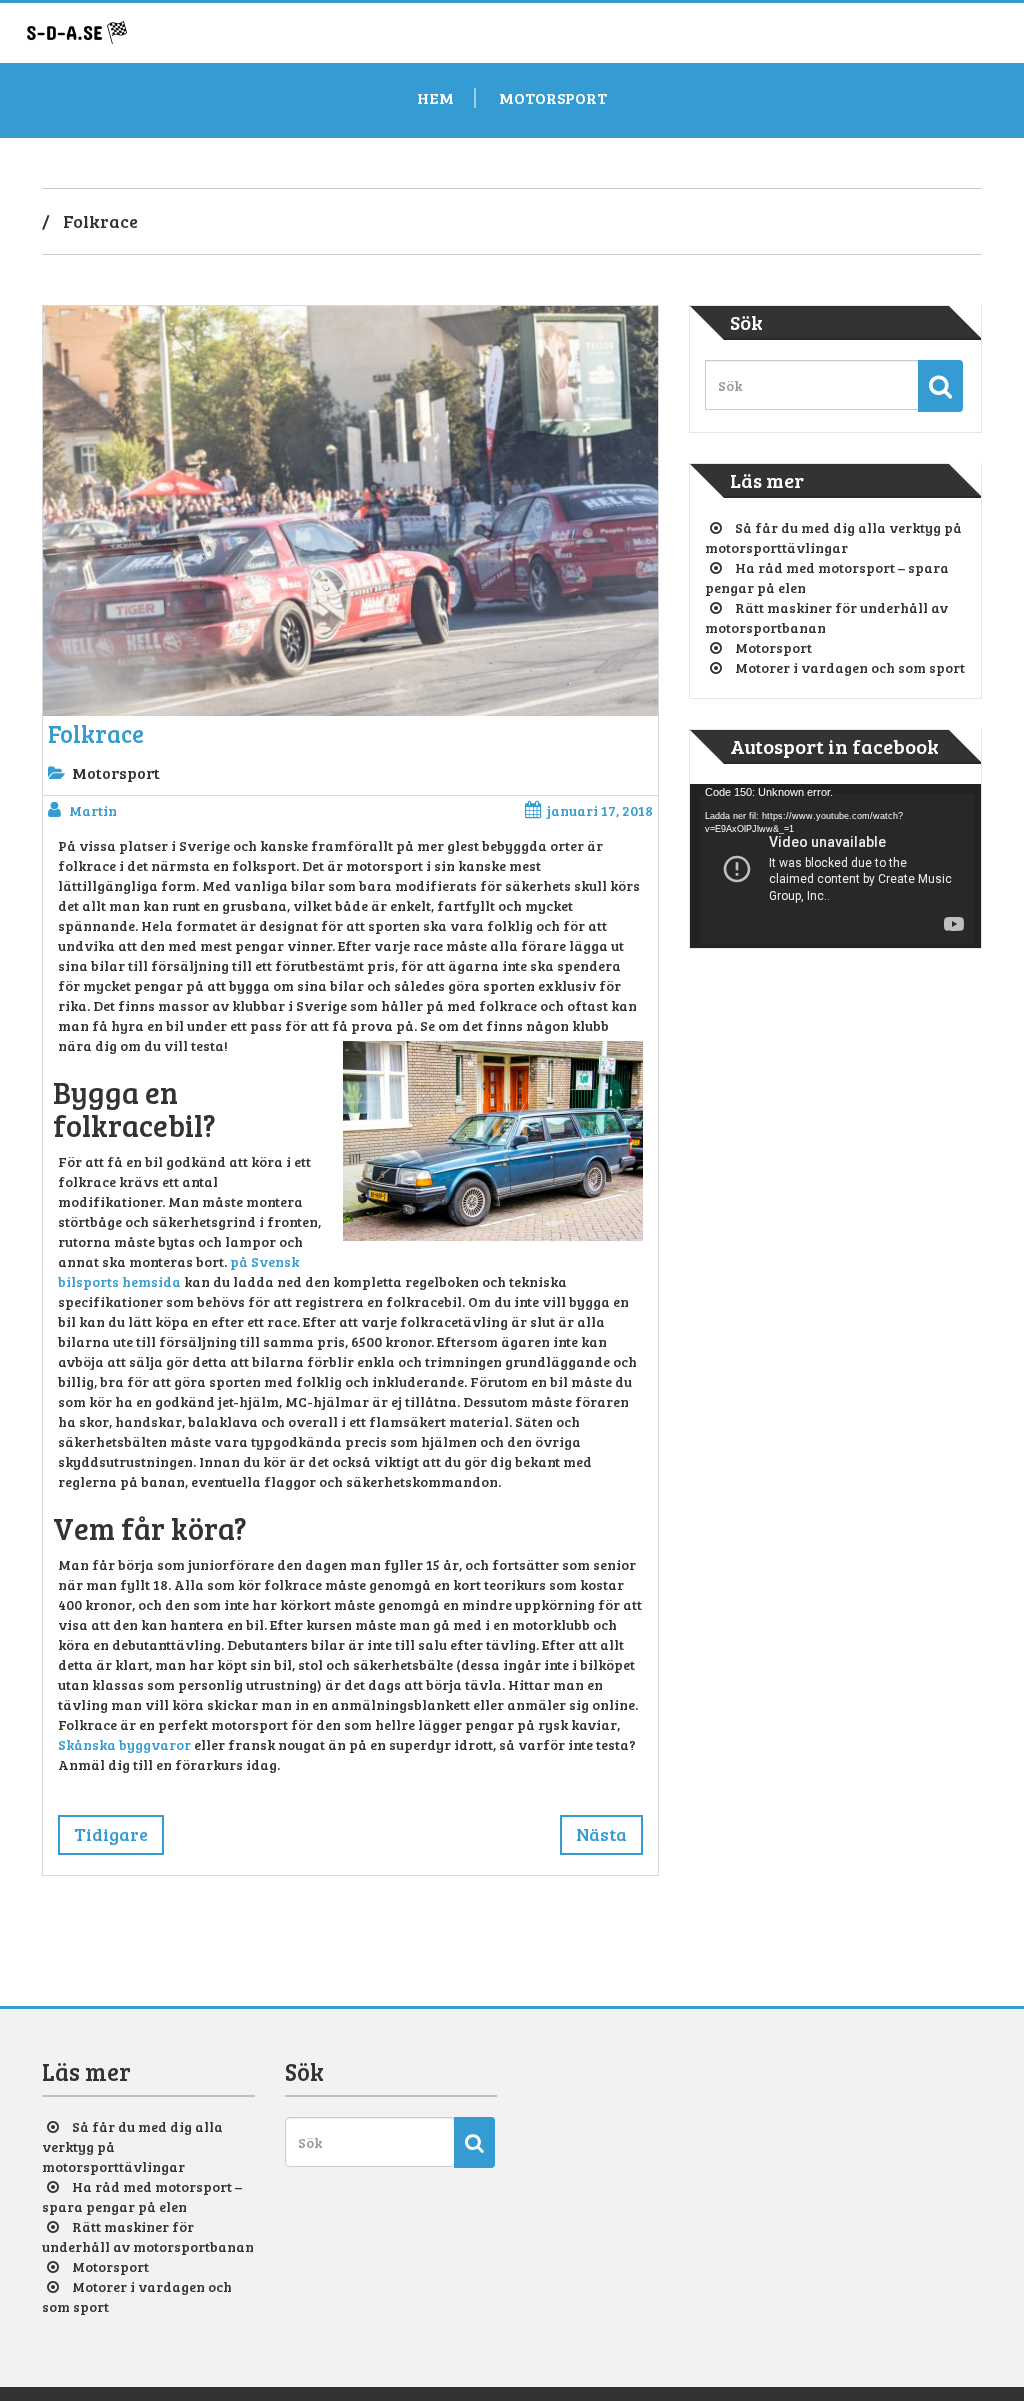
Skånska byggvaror (124, 1744)
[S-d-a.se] (77, 27)
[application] (835, 866)
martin (93, 810)
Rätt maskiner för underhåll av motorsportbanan (148, 2236)
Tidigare (111, 1834)
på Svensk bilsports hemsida (178, 1271)
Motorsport (553, 98)
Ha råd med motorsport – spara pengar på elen (142, 2196)
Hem (435, 98)
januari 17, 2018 (600, 810)
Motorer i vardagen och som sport (850, 667)
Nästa (601, 1834)
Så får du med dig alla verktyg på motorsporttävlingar (833, 537)
